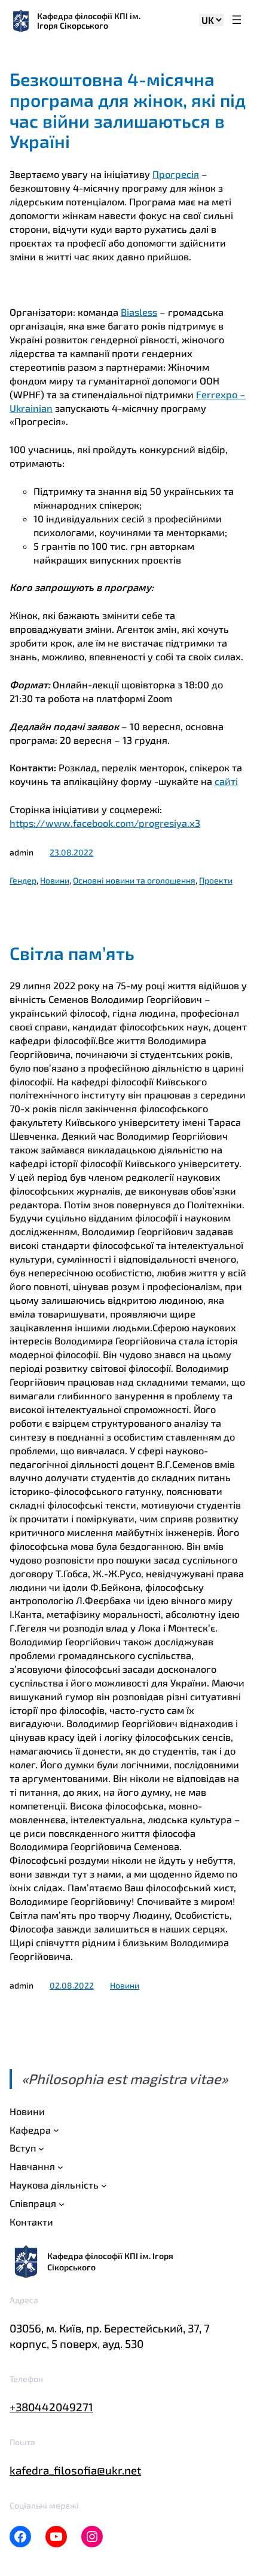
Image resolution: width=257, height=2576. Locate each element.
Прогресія (176, 174)
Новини (55, 880)
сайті (226, 781)
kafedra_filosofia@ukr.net (75, 2470)
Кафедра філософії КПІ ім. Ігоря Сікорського (89, 21)
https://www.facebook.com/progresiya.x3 (105, 823)
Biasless (139, 312)
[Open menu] (237, 21)
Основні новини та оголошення (134, 880)
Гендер (23, 880)
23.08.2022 (71, 852)
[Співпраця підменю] (62, 2204)
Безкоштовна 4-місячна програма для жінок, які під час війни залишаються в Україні (128, 110)
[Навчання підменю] (60, 2167)
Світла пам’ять (72, 953)
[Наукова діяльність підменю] (104, 2186)
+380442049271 (51, 2407)
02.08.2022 (72, 1985)
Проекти (216, 880)
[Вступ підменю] (41, 2149)
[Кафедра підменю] (56, 2130)
